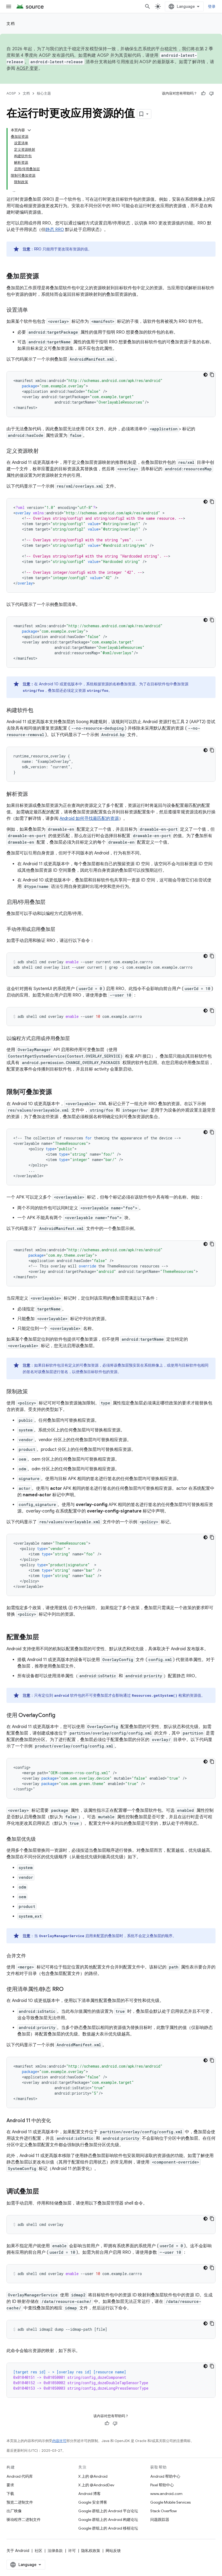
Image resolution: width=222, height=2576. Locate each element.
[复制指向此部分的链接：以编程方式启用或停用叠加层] (75, 1039)
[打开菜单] (9, 6)
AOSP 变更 (27, 68)
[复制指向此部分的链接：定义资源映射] (44, 451)
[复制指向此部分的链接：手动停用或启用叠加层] (61, 930)
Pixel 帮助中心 (162, 2485)
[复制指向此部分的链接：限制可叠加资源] (57, 1092)
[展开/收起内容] (29, 130)
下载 (10, 2494)
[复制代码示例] (212, 375)
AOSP (11, 93)
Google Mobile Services (170, 2502)
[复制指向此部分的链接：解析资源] (33, 794)
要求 (10, 2485)
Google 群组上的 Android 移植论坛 (108, 2528)
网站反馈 (113, 2551)
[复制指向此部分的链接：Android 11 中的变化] (56, 2121)
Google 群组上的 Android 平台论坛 (108, 2511)
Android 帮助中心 (165, 2476)
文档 (11, 24)
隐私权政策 (91, 2551)
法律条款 (55, 2551)
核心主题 (44, 93)
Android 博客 (89, 2494)
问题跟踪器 (160, 2520)
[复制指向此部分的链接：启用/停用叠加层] (51, 903)
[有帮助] (203, 93)
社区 (38, 2551)
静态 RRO (55, 230)
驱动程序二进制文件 (24, 2520)
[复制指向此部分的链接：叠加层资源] (44, 277)
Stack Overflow (164, 2511)
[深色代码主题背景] (205, 375)
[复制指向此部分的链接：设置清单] (33, 310)
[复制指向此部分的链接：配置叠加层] (44, 1638)
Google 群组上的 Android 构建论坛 (108, 2520)
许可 (72, 2551)
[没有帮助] (211, 93)
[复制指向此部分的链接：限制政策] (33, 1392)
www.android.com (166, 2494)
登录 (212, 6)
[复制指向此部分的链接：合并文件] (31, 1956)
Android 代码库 (20, 2476)
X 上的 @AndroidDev (96, 2485)
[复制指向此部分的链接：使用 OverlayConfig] (61, 1716)
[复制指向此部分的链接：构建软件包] (39, 711)
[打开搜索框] (148, 6)
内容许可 (59, 2441)
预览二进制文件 (20, 2502)
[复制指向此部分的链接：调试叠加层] (44, 2192)
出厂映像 (14, 2511)
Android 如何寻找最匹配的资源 (89, 819)
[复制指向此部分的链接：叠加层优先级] (41, 1840)
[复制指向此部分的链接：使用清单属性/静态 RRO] (69, 1990)
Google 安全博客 (93, 2502)
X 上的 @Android (93, 2476)
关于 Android (18, 2551)
